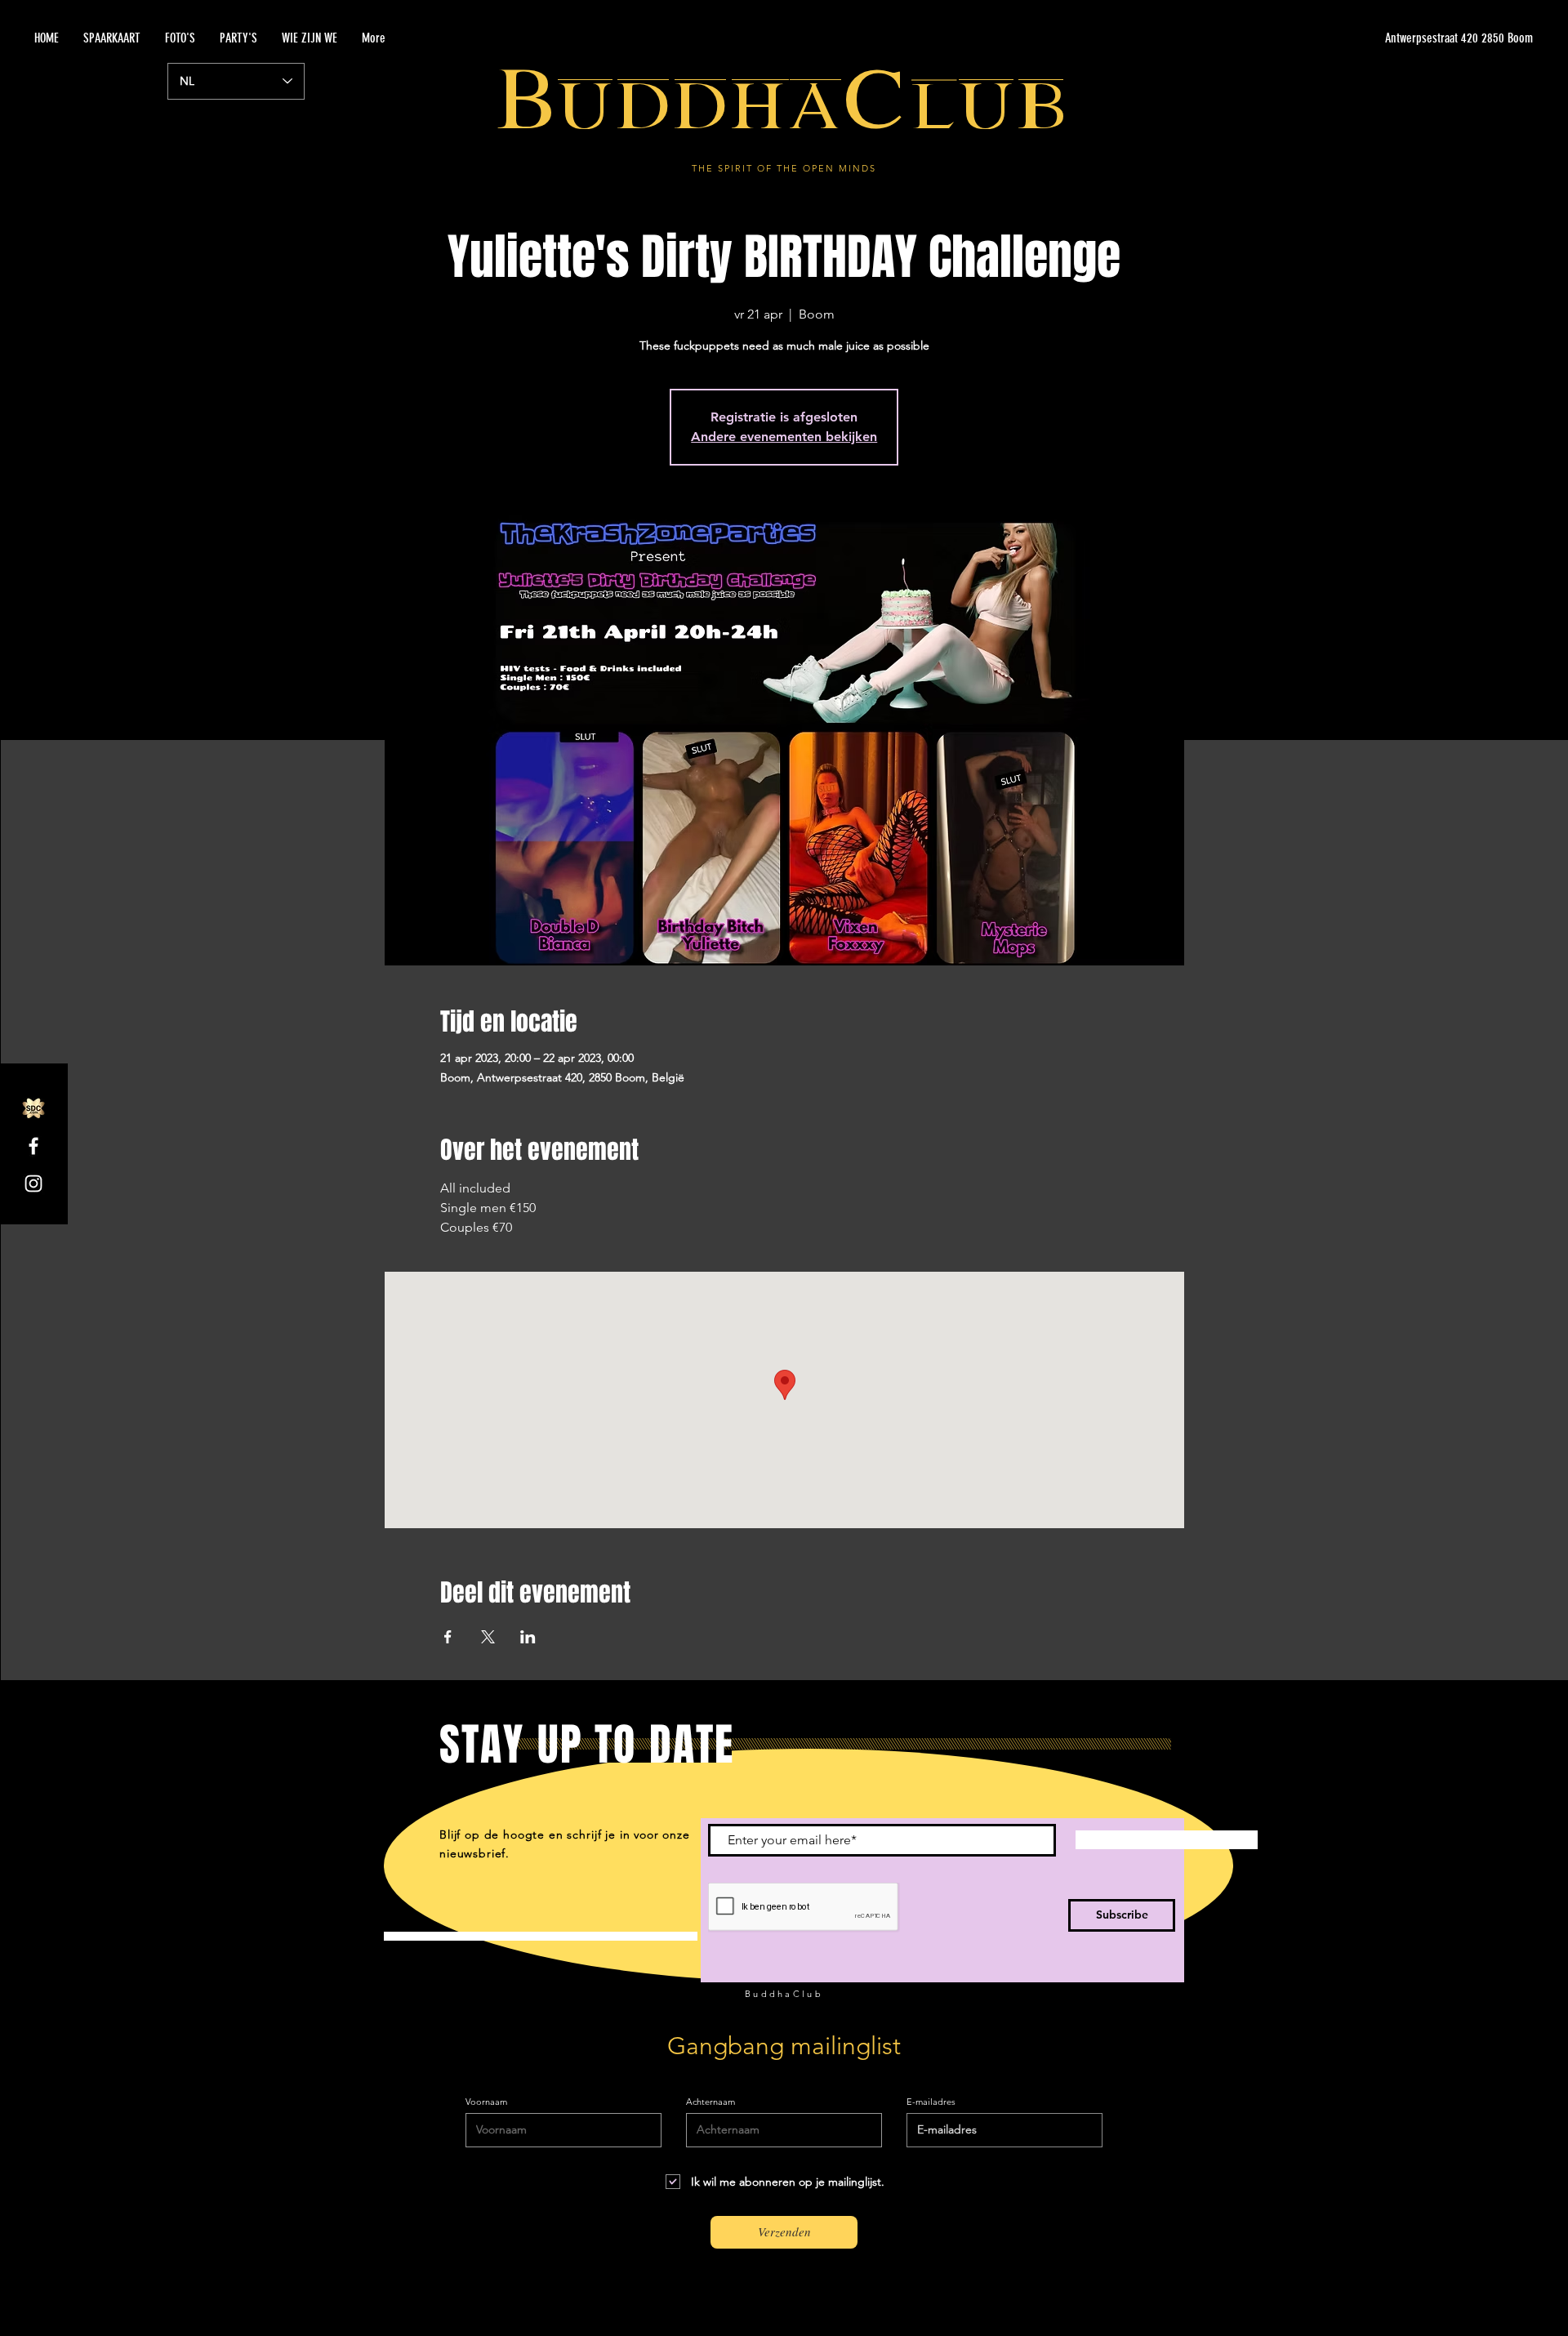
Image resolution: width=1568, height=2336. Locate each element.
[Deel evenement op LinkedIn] (528, 1637)
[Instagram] (33, 1184)
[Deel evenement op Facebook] (448, 1637)
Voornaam (486, 2102)
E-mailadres (931, 2102)
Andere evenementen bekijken (784, 437)
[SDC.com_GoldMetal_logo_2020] (33, 1108)
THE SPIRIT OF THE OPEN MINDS (784, 168)
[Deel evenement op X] (488, 1637)
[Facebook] (33, 1146)
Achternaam (710, 2102)
